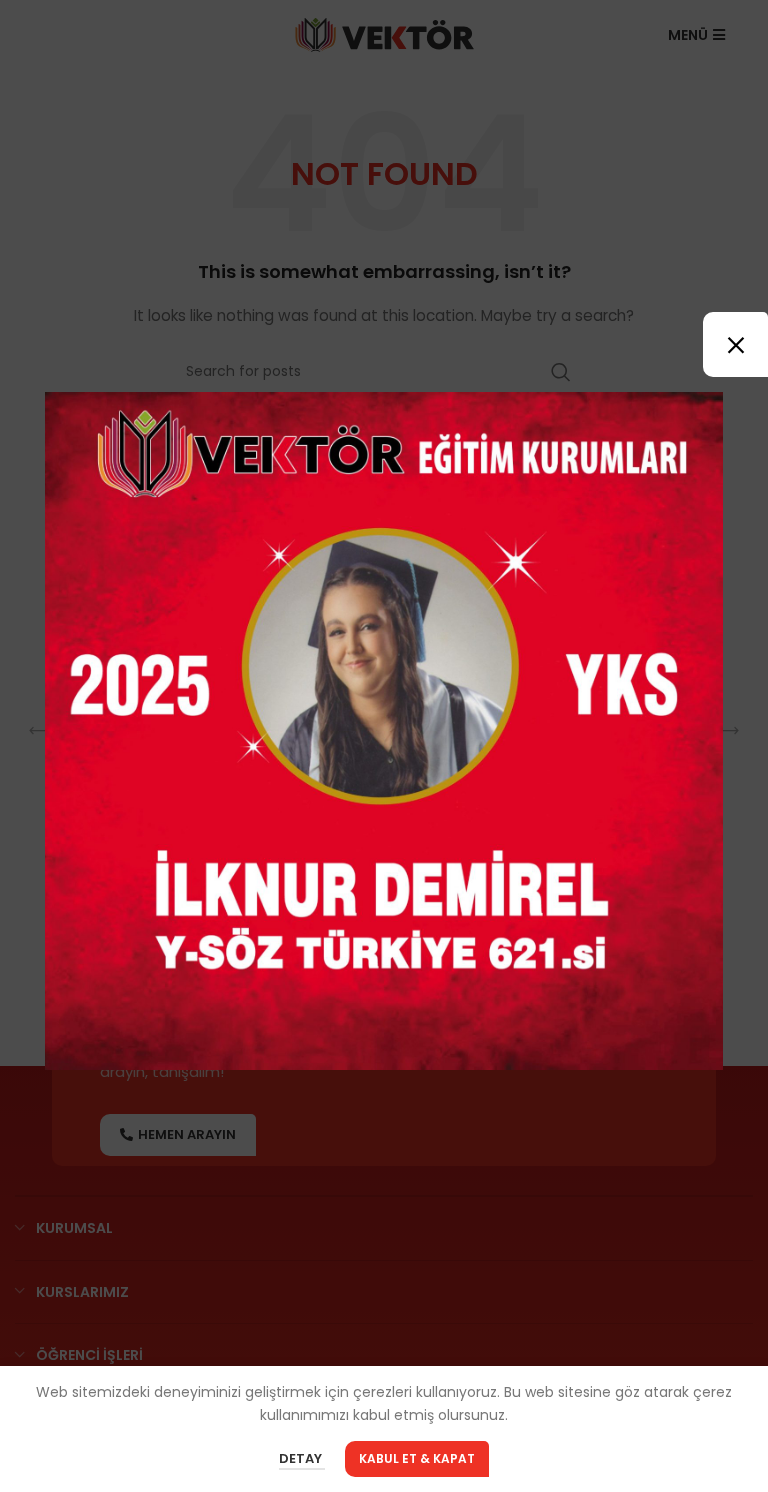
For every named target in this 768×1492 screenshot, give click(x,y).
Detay (302, 1459)
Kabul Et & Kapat (417, 1458)
